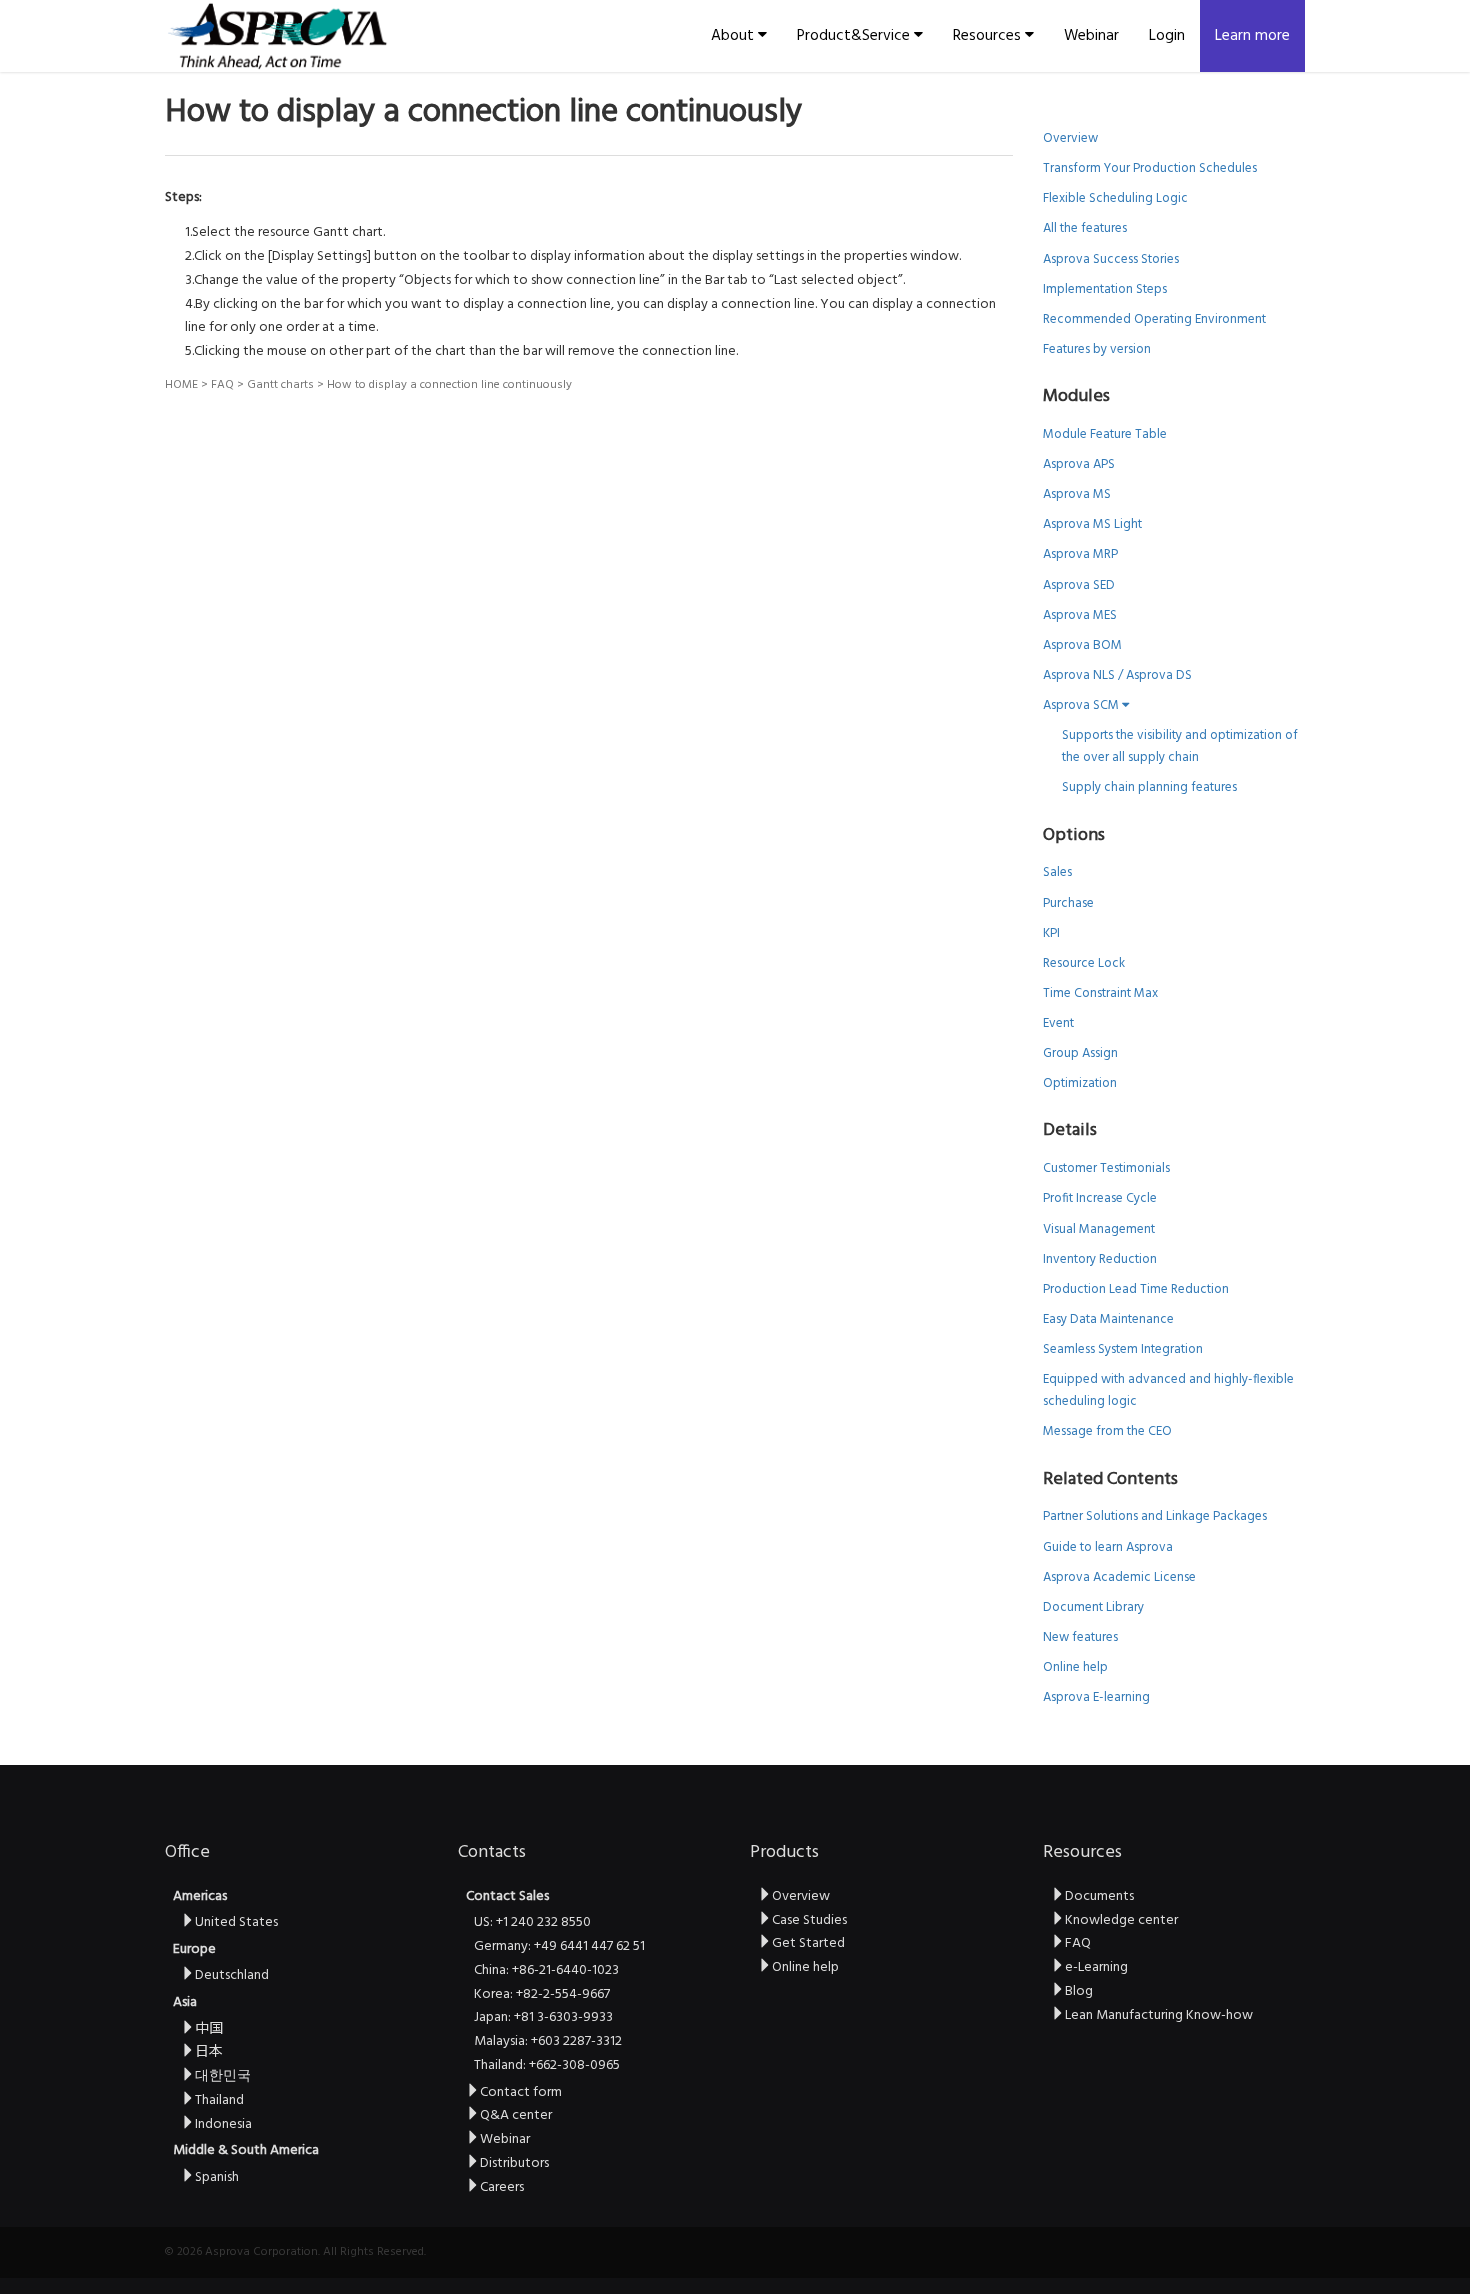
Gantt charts (280, 385)
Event (1058, 1023)
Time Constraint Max (1100, 993)
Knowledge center (1121, 1920)
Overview (1070, 138)
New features (1080, 1637)
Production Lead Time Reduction (1136, 1289)
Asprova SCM (1082, 705)
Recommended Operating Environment (1154, 319)
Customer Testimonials (1106, 1168)
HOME (181, 385)
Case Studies (809, 1920)
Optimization (1080, 1083)
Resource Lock (1084, 963)
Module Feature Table (1105, 434)
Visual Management (1099, 1229)
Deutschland (232, 1975)
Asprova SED (1079, 585)
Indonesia (223, 2124)
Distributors (514, 2163)
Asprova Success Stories (1111, 259)
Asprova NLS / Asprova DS (1117, 675)
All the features (1085, 228)
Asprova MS (1077, 494)
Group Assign (1080, 1053)
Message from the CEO (1107, 1431)
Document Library (1093, 1607)
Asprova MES (1080, 615)
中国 (209, 2029)
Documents (1099, 1896)
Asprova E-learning (1096, 1697)
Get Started (808, 1943)
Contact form (521, 2092)
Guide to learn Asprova (1108, 1547)
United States (236, 1922)
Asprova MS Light (1092, 524)
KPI (1051, 933)
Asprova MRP (1080, 554)
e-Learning (1096, 1967)
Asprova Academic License (1119, 1577)
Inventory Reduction (1100, 1259)
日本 (209, 2052)
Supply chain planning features (1149, 787)
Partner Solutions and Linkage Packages (1155, 1516)
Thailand (219, 2100)
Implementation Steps (1105, 289)
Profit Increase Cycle (1100, 1198)
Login (1167, 36)
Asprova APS (1079, 464)
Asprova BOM (1082, 645)
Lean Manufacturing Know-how (1159, 2015)
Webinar (1091, 36)
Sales (1057, 872)
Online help (1075, 1667)
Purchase (1068, 903)
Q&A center (516, 2115)
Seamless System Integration (1123, 1349)
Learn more (1252, 36)
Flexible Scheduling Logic (1115, 198)
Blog (1079, 1991)
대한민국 (223, 2076)
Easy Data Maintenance (1108, 1319)
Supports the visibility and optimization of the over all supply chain (1180, 746)
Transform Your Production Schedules (1150, 168)
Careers (502, 2187)
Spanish (217, 2177)
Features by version (1097, 349)
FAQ (222, 385)
